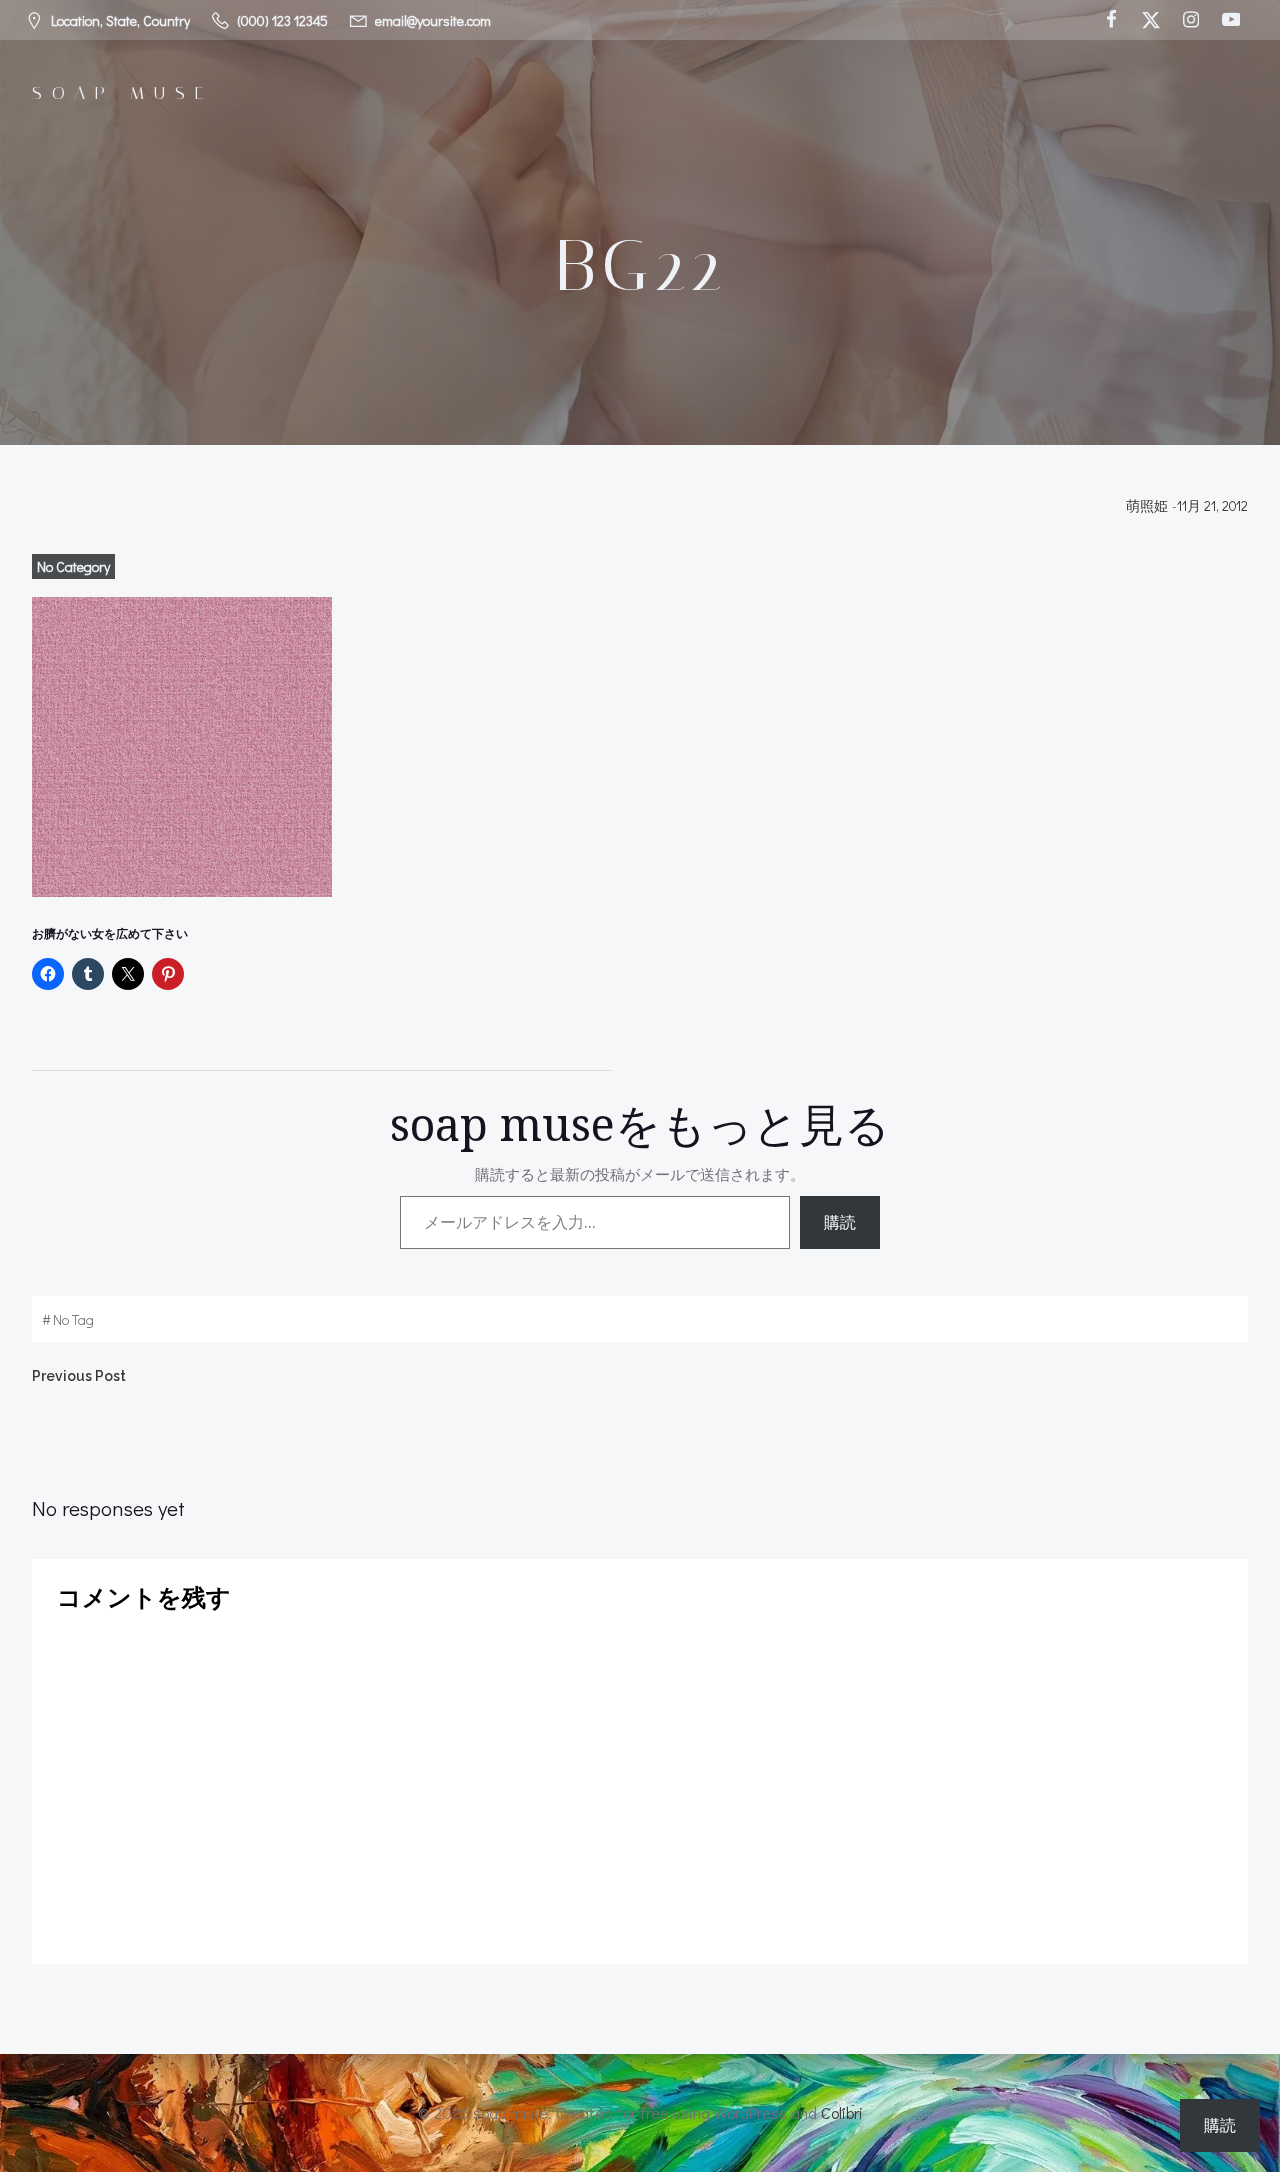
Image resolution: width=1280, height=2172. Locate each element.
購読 (840, 1222)
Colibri (842, 2112)
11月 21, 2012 (1212, 505)
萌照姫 (1147, 505)
